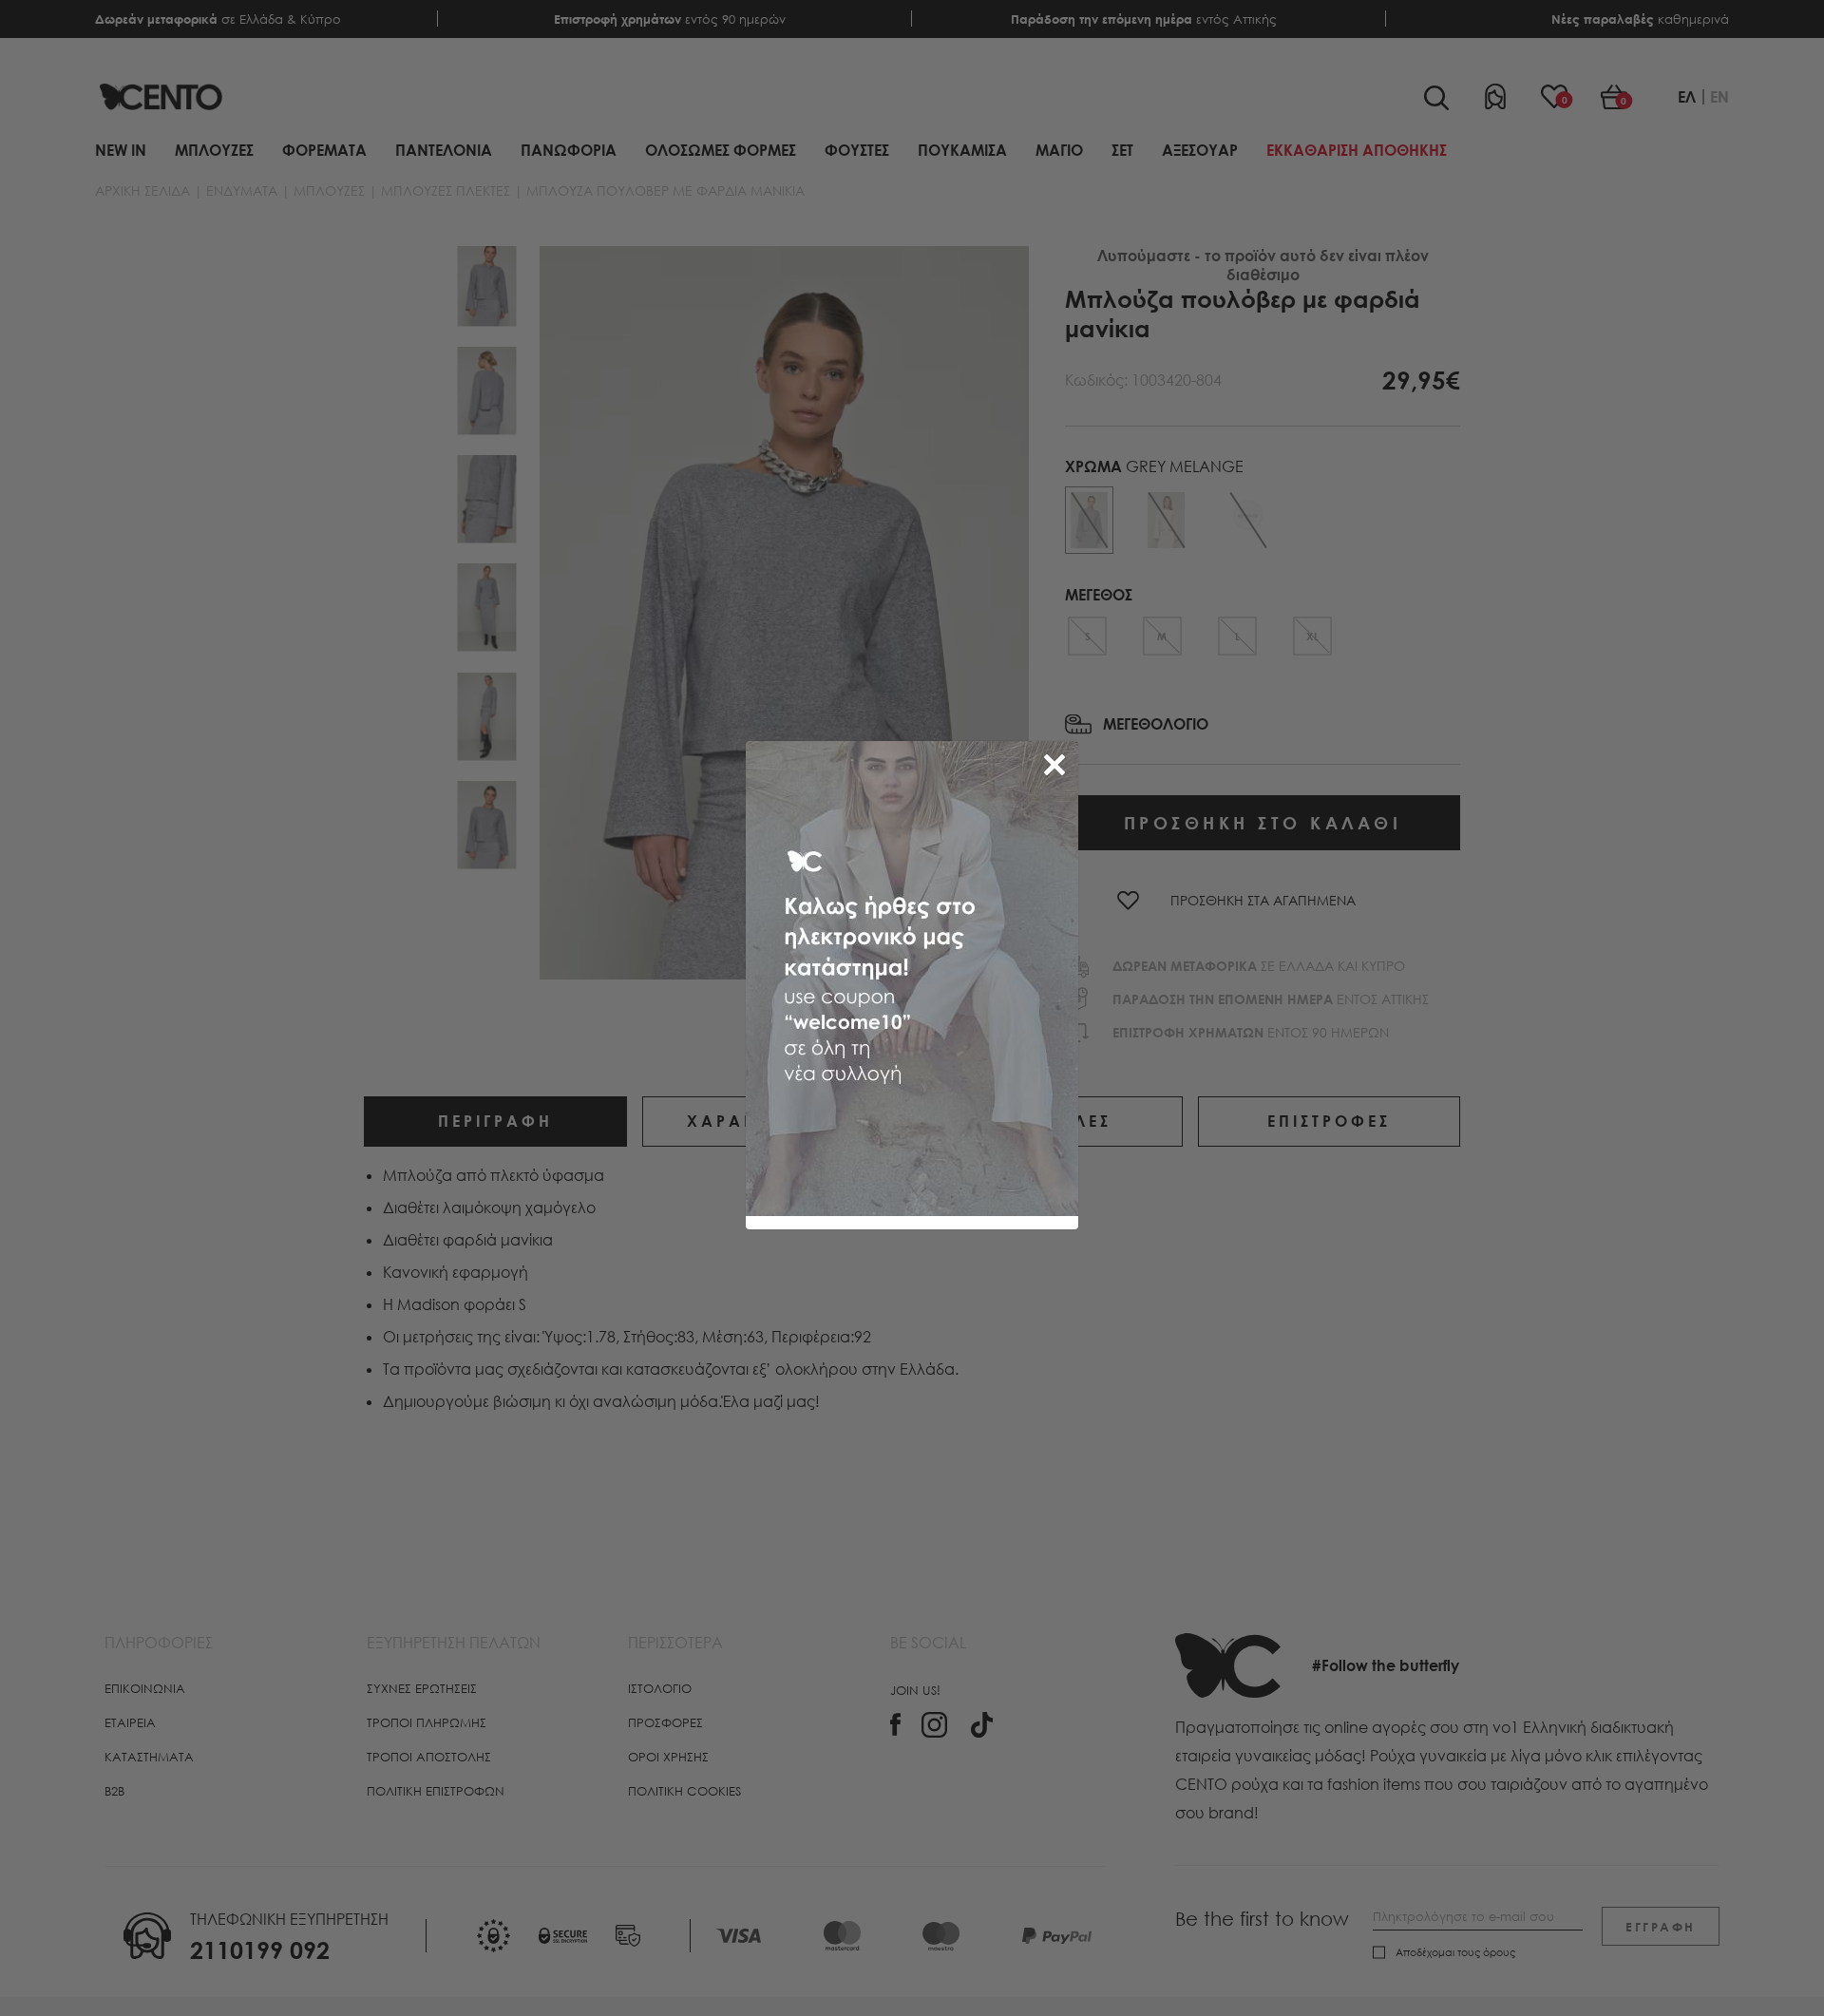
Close (1058, 761)
